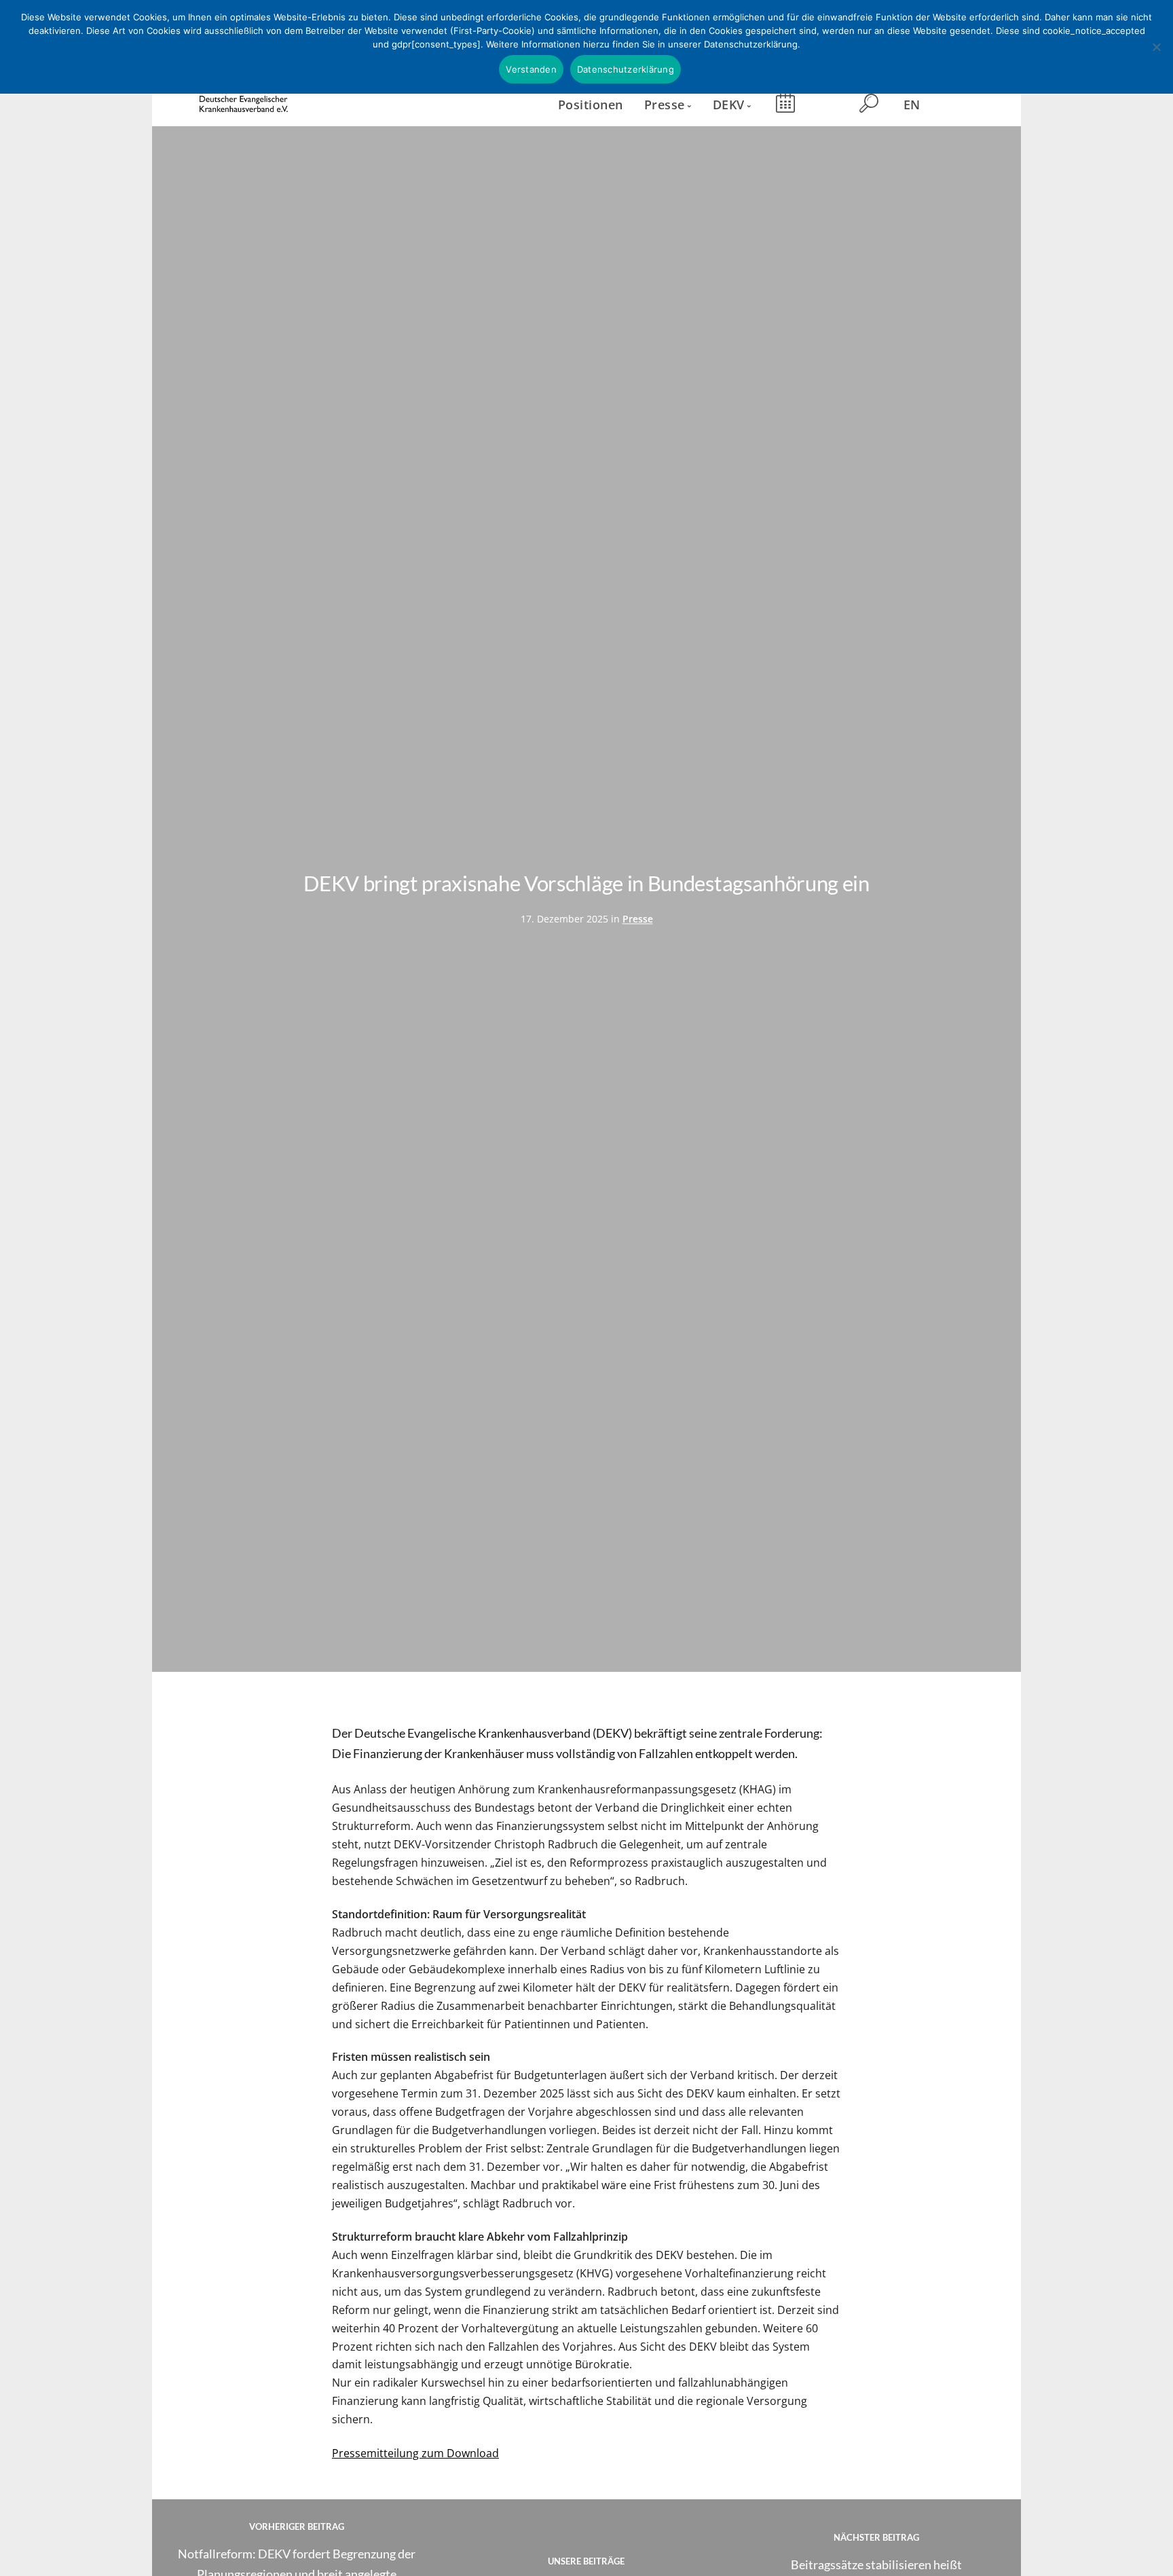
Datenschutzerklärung (626, 69)
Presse (638, 919)
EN (912, 104)
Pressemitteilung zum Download (415, 2453)
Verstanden (531, 69)
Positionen (591, 104)
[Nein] (1156, 47)
